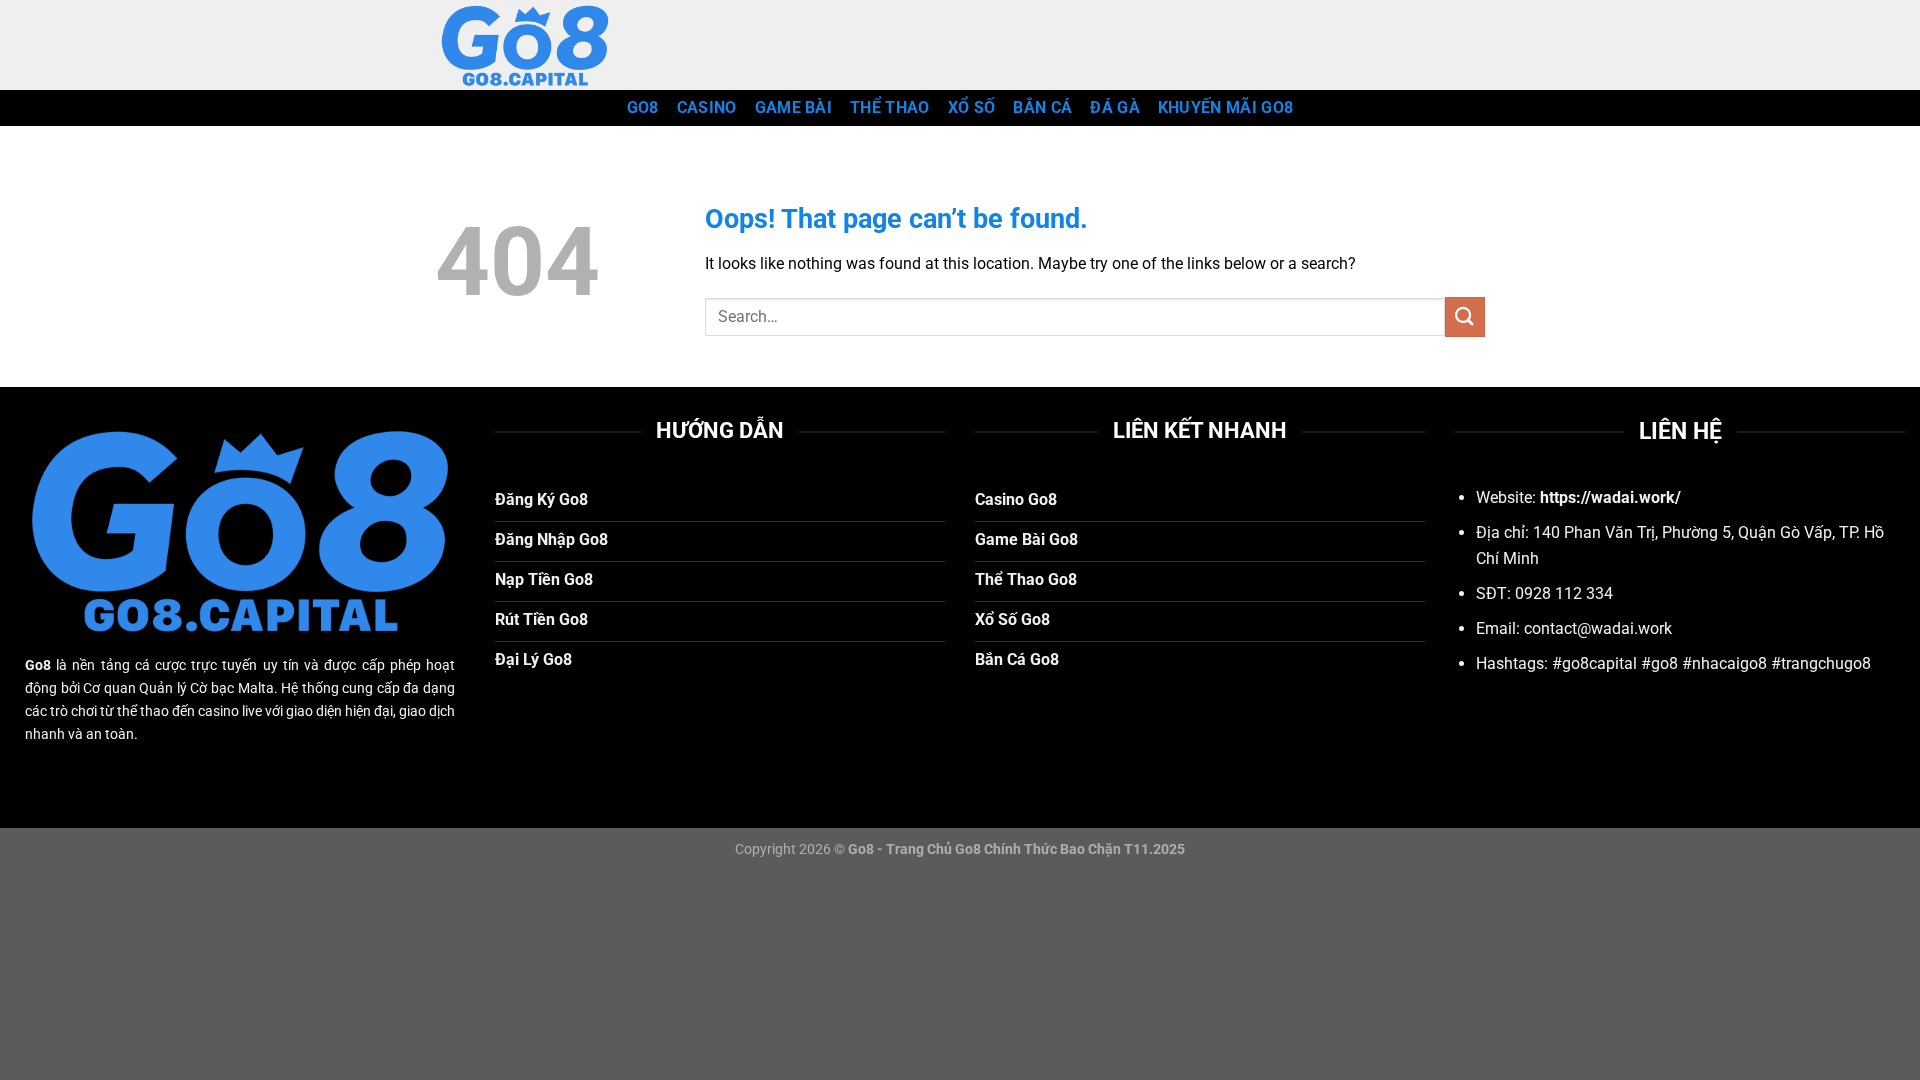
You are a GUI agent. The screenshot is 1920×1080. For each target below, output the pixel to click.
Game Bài (794, 107)
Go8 (643, 107)
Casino (707, 107)
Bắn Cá (1042, 107)
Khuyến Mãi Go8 (1225, 107)
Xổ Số (972, 107)
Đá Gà (1115, 107)
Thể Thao (890, 107)
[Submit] (1465, 316)
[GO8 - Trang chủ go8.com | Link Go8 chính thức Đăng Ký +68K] (535, 45)
